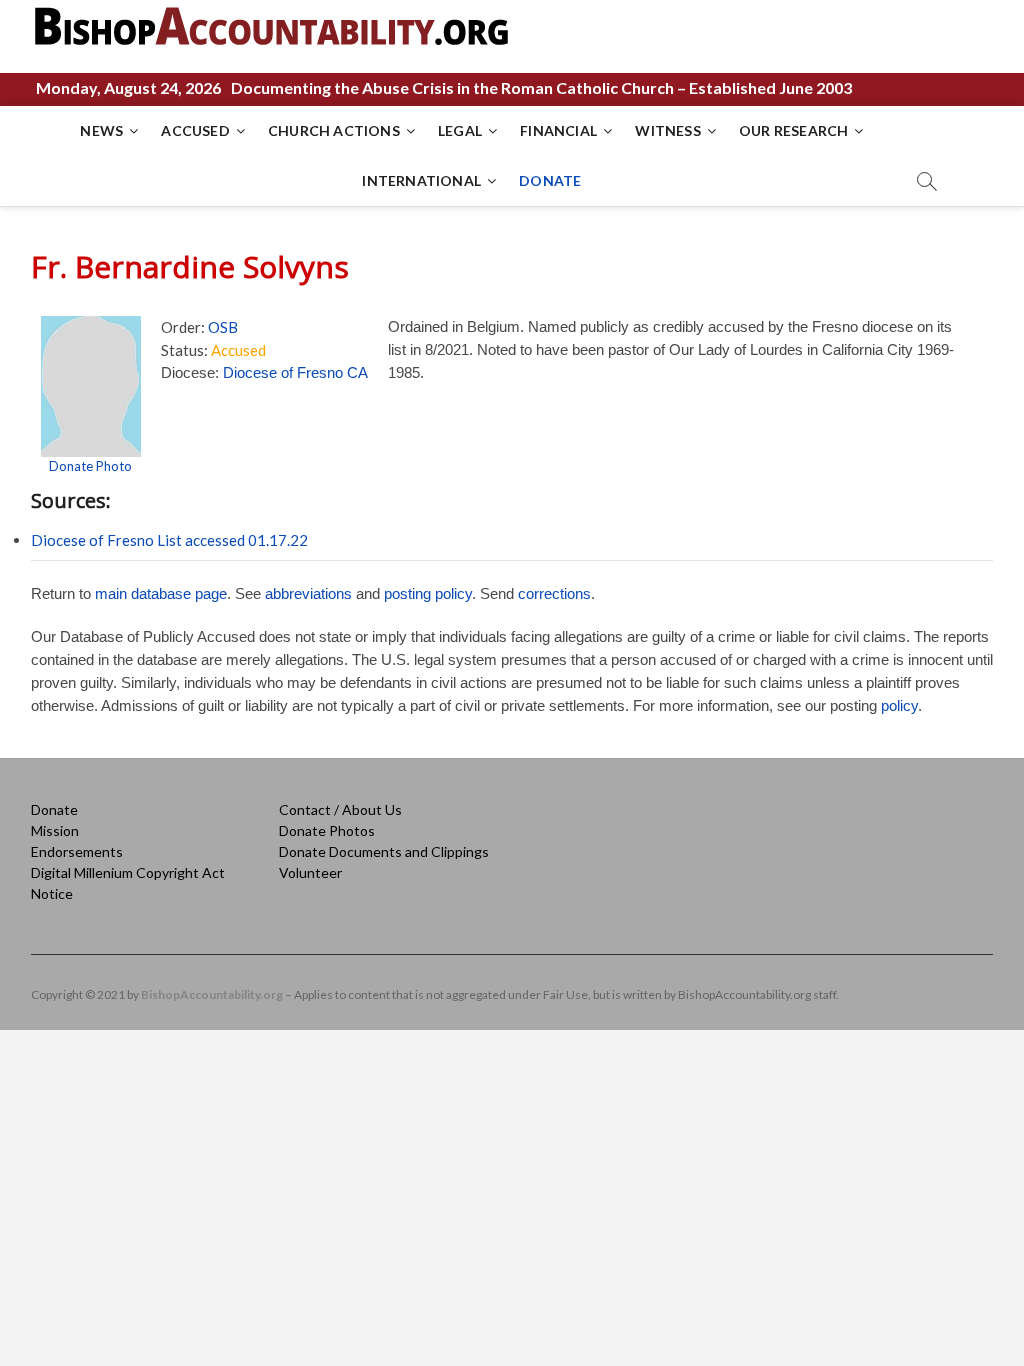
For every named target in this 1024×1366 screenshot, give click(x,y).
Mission (55, 830)
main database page (161, 593)
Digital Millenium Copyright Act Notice (128, 883)
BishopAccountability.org (212, 994)
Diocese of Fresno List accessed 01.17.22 (169, 540)
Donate (54, 809)
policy (899, 705)
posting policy (428, 593)
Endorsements (77, 851)
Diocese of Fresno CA (295, 372)
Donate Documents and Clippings (384, 851)
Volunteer (310, 872)
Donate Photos (327, 830)
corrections (554, 593)
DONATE (550, 180)
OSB (223, 327)
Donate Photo (90, 466)
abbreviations (308, 593)
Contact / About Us (340, 809)
